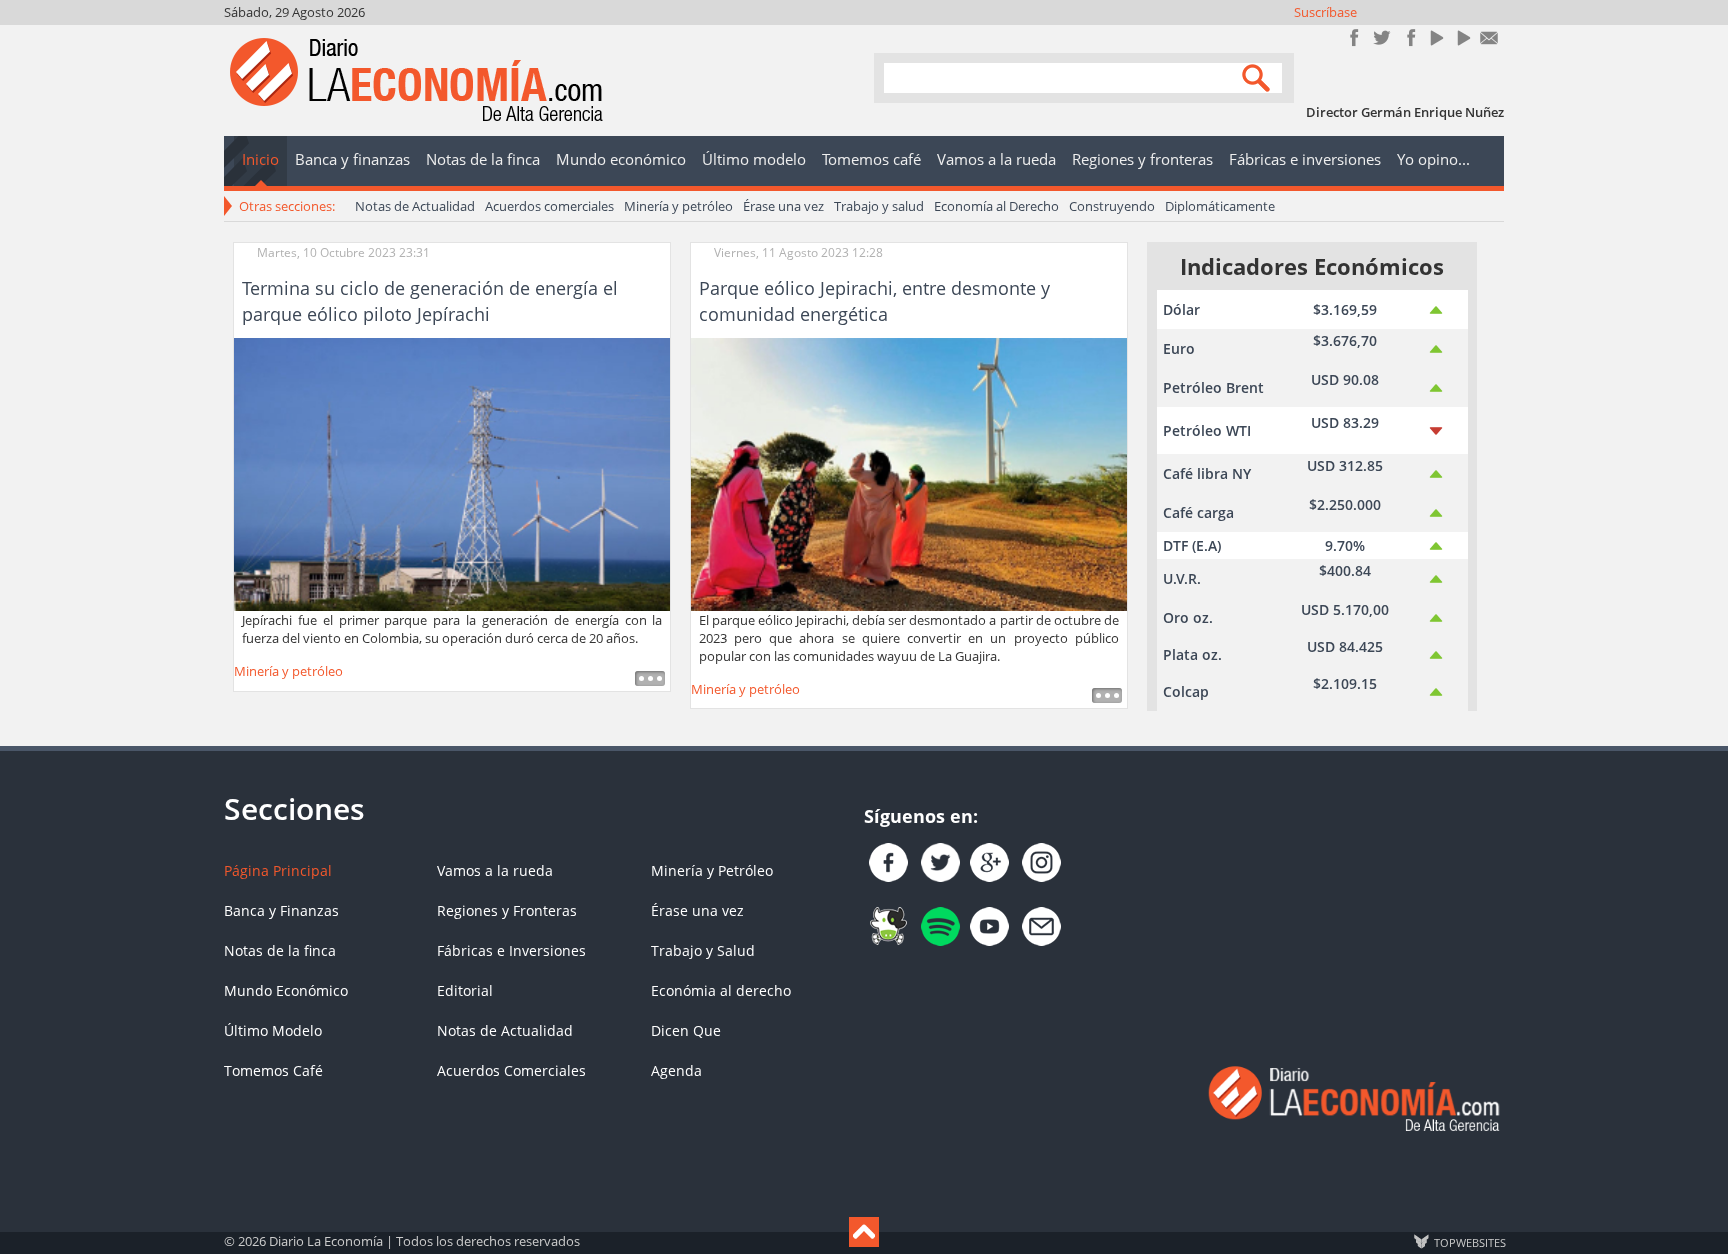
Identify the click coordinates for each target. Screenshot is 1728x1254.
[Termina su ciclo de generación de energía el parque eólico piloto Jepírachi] (452, 473)
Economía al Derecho (996, 206)
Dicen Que (686, 1030)
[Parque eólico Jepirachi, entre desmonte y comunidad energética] (909, 473)
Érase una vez (783, 206)
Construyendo (1112, 206)
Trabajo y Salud (703, 950)
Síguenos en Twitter (1381, 37)
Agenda (676, 1070)
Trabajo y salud (879, 206)
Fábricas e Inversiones (511, 950)
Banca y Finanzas (281, 910)
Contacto (1489, 37)
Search (1259, 76)
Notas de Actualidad (415, 206)
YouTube (1435, 37)
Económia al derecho (721, 990)
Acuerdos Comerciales (511, 1070)
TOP (1469, 1242)
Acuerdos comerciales (549, 206)
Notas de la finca (280, 950)
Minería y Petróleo (712, 870)
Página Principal (278, 870)
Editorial (465, 990)
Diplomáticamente (1220, 206)
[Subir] (864, 1232)
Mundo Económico (286, 990)
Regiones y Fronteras (507, 910)
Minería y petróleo (678, 206)
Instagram (1408, 37)
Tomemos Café (273, 1070)
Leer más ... (650, 678)
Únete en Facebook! (1354, 37)
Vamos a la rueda (495, 870)
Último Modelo (273, 1030)
